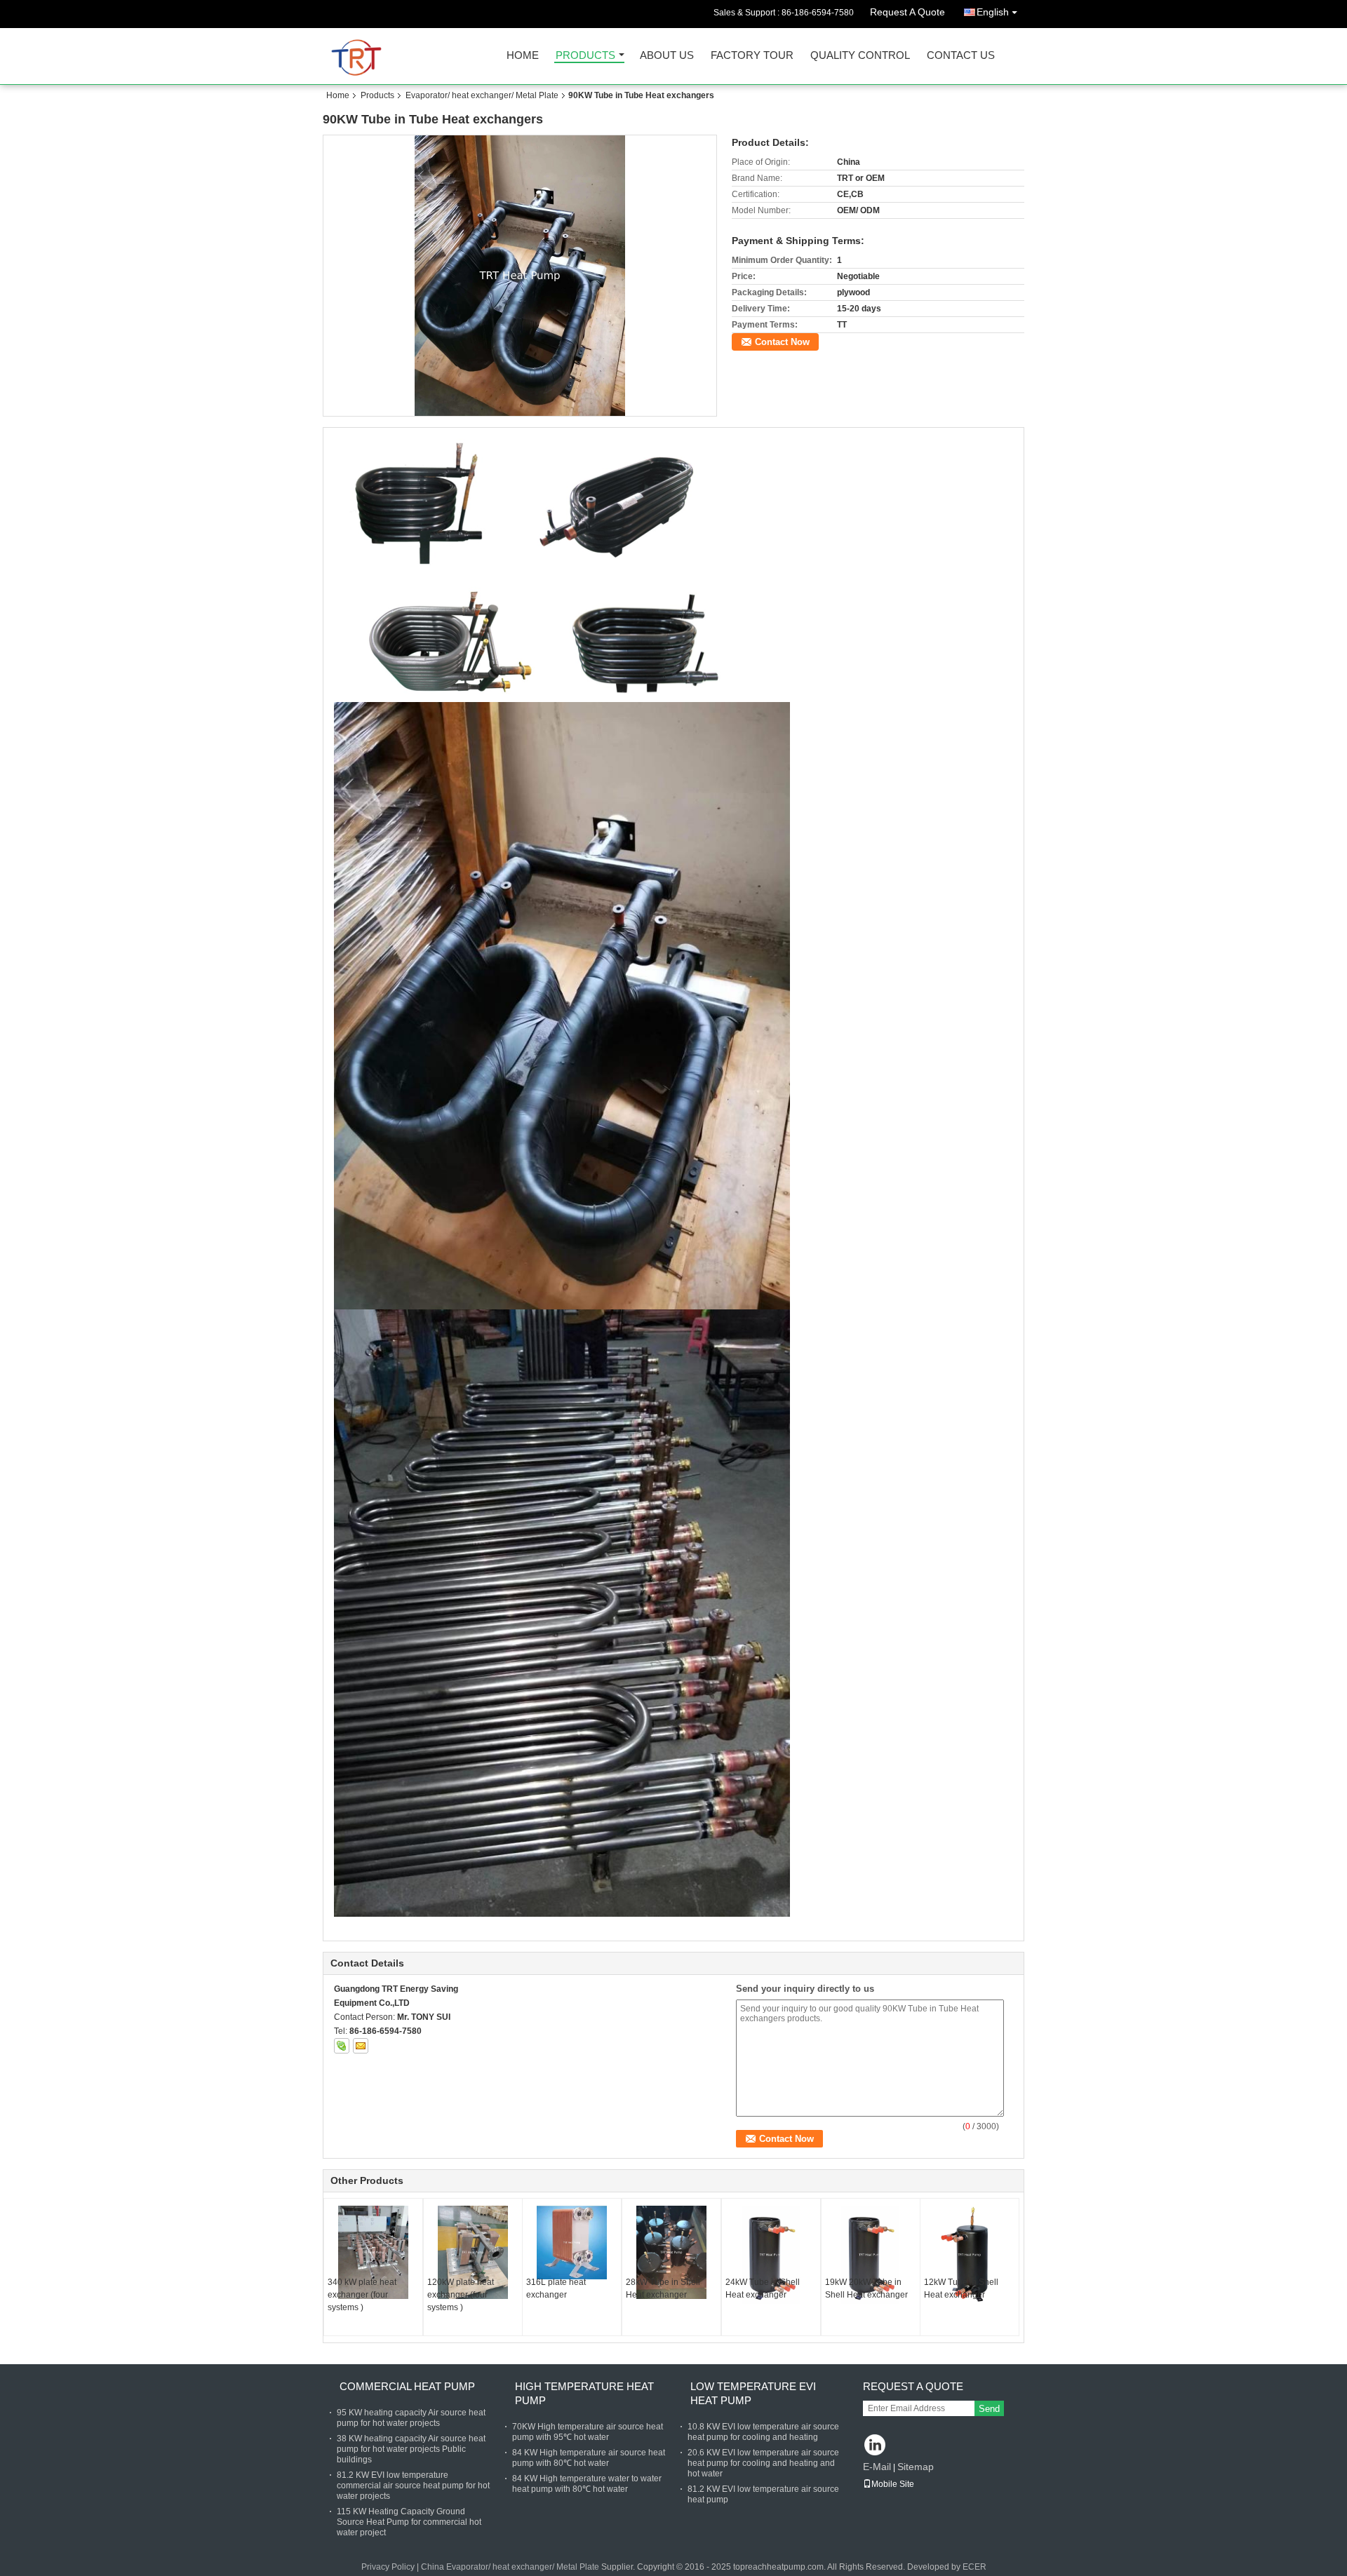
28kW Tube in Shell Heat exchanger (663, 2288)
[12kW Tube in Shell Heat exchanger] (970, 2255)
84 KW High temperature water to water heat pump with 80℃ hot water (587, 2484)
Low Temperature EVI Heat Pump (753, 2393)
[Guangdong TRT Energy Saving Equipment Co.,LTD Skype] (342, 2046)
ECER (974, 2567)
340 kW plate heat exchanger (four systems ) (362, 2295)
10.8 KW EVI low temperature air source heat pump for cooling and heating (763, 2432)
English (993, 12)
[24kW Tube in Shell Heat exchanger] (771, 2255)
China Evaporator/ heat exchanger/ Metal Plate (510, 2567)
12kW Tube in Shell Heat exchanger (961, 2288)
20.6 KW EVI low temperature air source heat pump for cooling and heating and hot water (763, 2463)
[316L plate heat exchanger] (572, 2243)
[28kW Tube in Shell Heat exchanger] (671, 2252)
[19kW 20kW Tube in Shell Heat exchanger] (871, 2255)
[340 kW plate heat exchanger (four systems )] (373, 2252)
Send (989, 2409)
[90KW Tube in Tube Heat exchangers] (520, 276)
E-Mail (877, 2467)
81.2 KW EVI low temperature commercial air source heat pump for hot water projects (413, 2486)
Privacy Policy (388, 2567)
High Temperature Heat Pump (584, 2393)
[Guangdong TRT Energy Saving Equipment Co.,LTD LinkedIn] (875, 2446)
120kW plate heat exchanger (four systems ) (461, 2295)
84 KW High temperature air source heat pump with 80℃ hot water (589, 2458)
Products (585, 56)
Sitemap (916, 2467)
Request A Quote (907, 12)
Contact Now (782, 342)
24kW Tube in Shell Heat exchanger (763, 2288)
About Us (667, 56)
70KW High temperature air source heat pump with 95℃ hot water (588, 2432)
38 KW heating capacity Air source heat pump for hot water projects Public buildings (411, 2449)
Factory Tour (752, 56)
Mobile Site (893, 2484)
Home (523, 56)
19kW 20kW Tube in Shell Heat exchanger (866, 2288)
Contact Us (961, 56)
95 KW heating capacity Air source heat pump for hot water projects (411, 2418)
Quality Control (860, 56)
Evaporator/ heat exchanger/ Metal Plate (482, 95)
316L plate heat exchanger (556, 2288)
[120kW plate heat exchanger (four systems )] (473, 2252)
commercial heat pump (407, 2386)
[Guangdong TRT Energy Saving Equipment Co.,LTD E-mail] (361, 2046)
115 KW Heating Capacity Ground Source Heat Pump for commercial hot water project (409, 2522)
